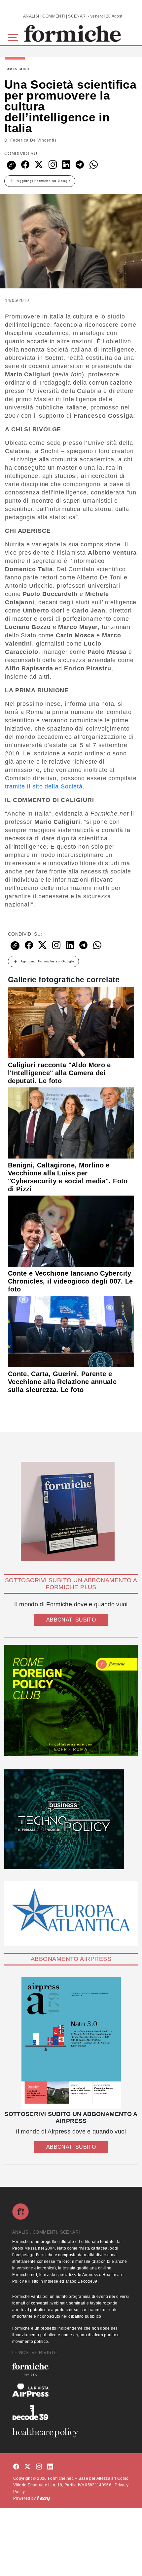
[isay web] (44, 2498)
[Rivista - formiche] (71, 2369)
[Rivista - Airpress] (71, 2390)
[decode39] (71, 2412)
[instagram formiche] (39, 2467)
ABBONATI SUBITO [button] (71, 1620)
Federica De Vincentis (34, 140)
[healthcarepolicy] (71, 2433)
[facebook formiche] (16, 2467)
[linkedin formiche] (50, 2467)
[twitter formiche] (27, 2467)
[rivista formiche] (71, 2043)
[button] (14, 37)
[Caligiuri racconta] (71, 1022)
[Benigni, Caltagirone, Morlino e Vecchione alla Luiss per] (71, 1122)
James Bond (17, 69)
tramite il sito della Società (44, 786)
